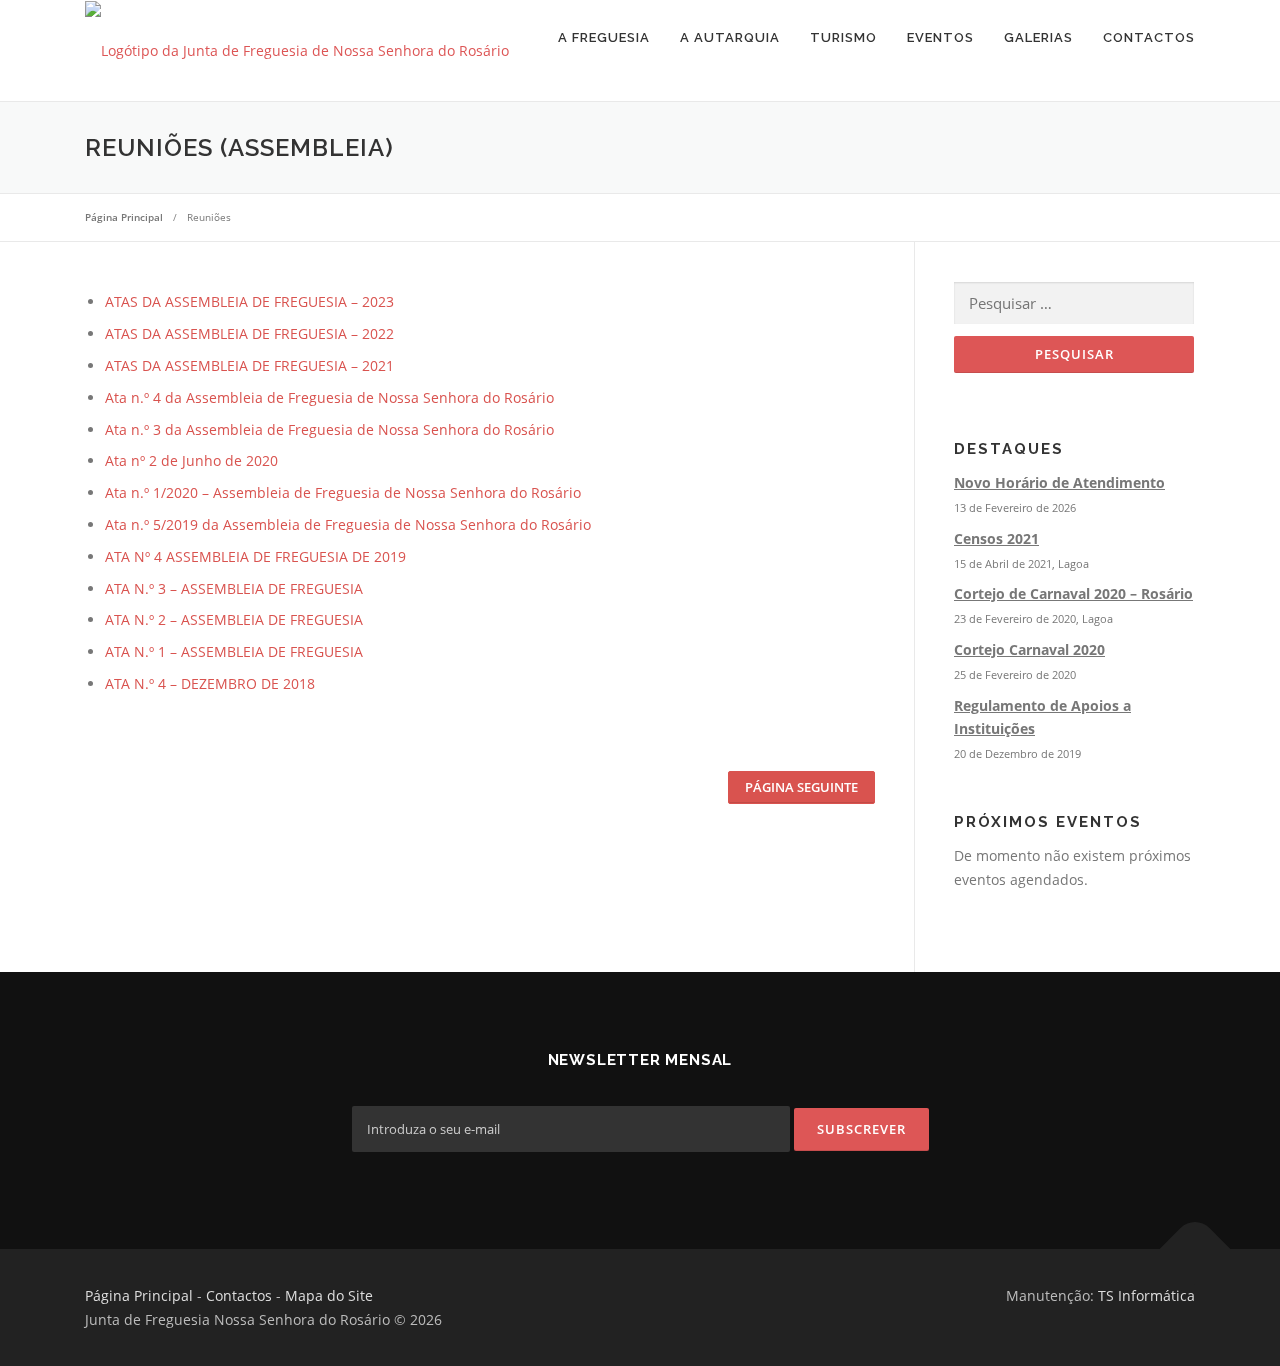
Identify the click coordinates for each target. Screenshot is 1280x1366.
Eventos (940, 37)
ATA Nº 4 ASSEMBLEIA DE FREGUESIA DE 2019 (255, 556)
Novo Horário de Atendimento (1059, 482)
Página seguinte (801, 787)
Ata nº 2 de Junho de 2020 (191, 460)
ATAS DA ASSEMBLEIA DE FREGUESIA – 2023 (249, 301)
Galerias (1038, 37)
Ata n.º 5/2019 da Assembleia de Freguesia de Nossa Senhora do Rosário (348, 524)
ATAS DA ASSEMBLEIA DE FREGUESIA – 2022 (249, 333)
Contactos (1149, 37)
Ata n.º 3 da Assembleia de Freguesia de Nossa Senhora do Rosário (329, 429)
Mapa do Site (329, 1295)
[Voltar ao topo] (1195, 1249)
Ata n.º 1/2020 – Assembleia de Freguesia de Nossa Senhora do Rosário (343, 492)
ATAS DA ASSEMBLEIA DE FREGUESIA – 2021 (249, 365)
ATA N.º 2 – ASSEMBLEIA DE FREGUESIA (234, 619)
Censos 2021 (996, 538)
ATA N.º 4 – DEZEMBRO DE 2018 (210, 683)
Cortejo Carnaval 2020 (1029, 649)
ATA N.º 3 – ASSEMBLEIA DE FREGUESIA (234, 588)
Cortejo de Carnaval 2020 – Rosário (1073, 593)
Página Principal (139, 1295)
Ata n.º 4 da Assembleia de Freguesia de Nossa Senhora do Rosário (329, 397)
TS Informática (1146, 1295)
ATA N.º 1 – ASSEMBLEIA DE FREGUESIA (234, 651)
